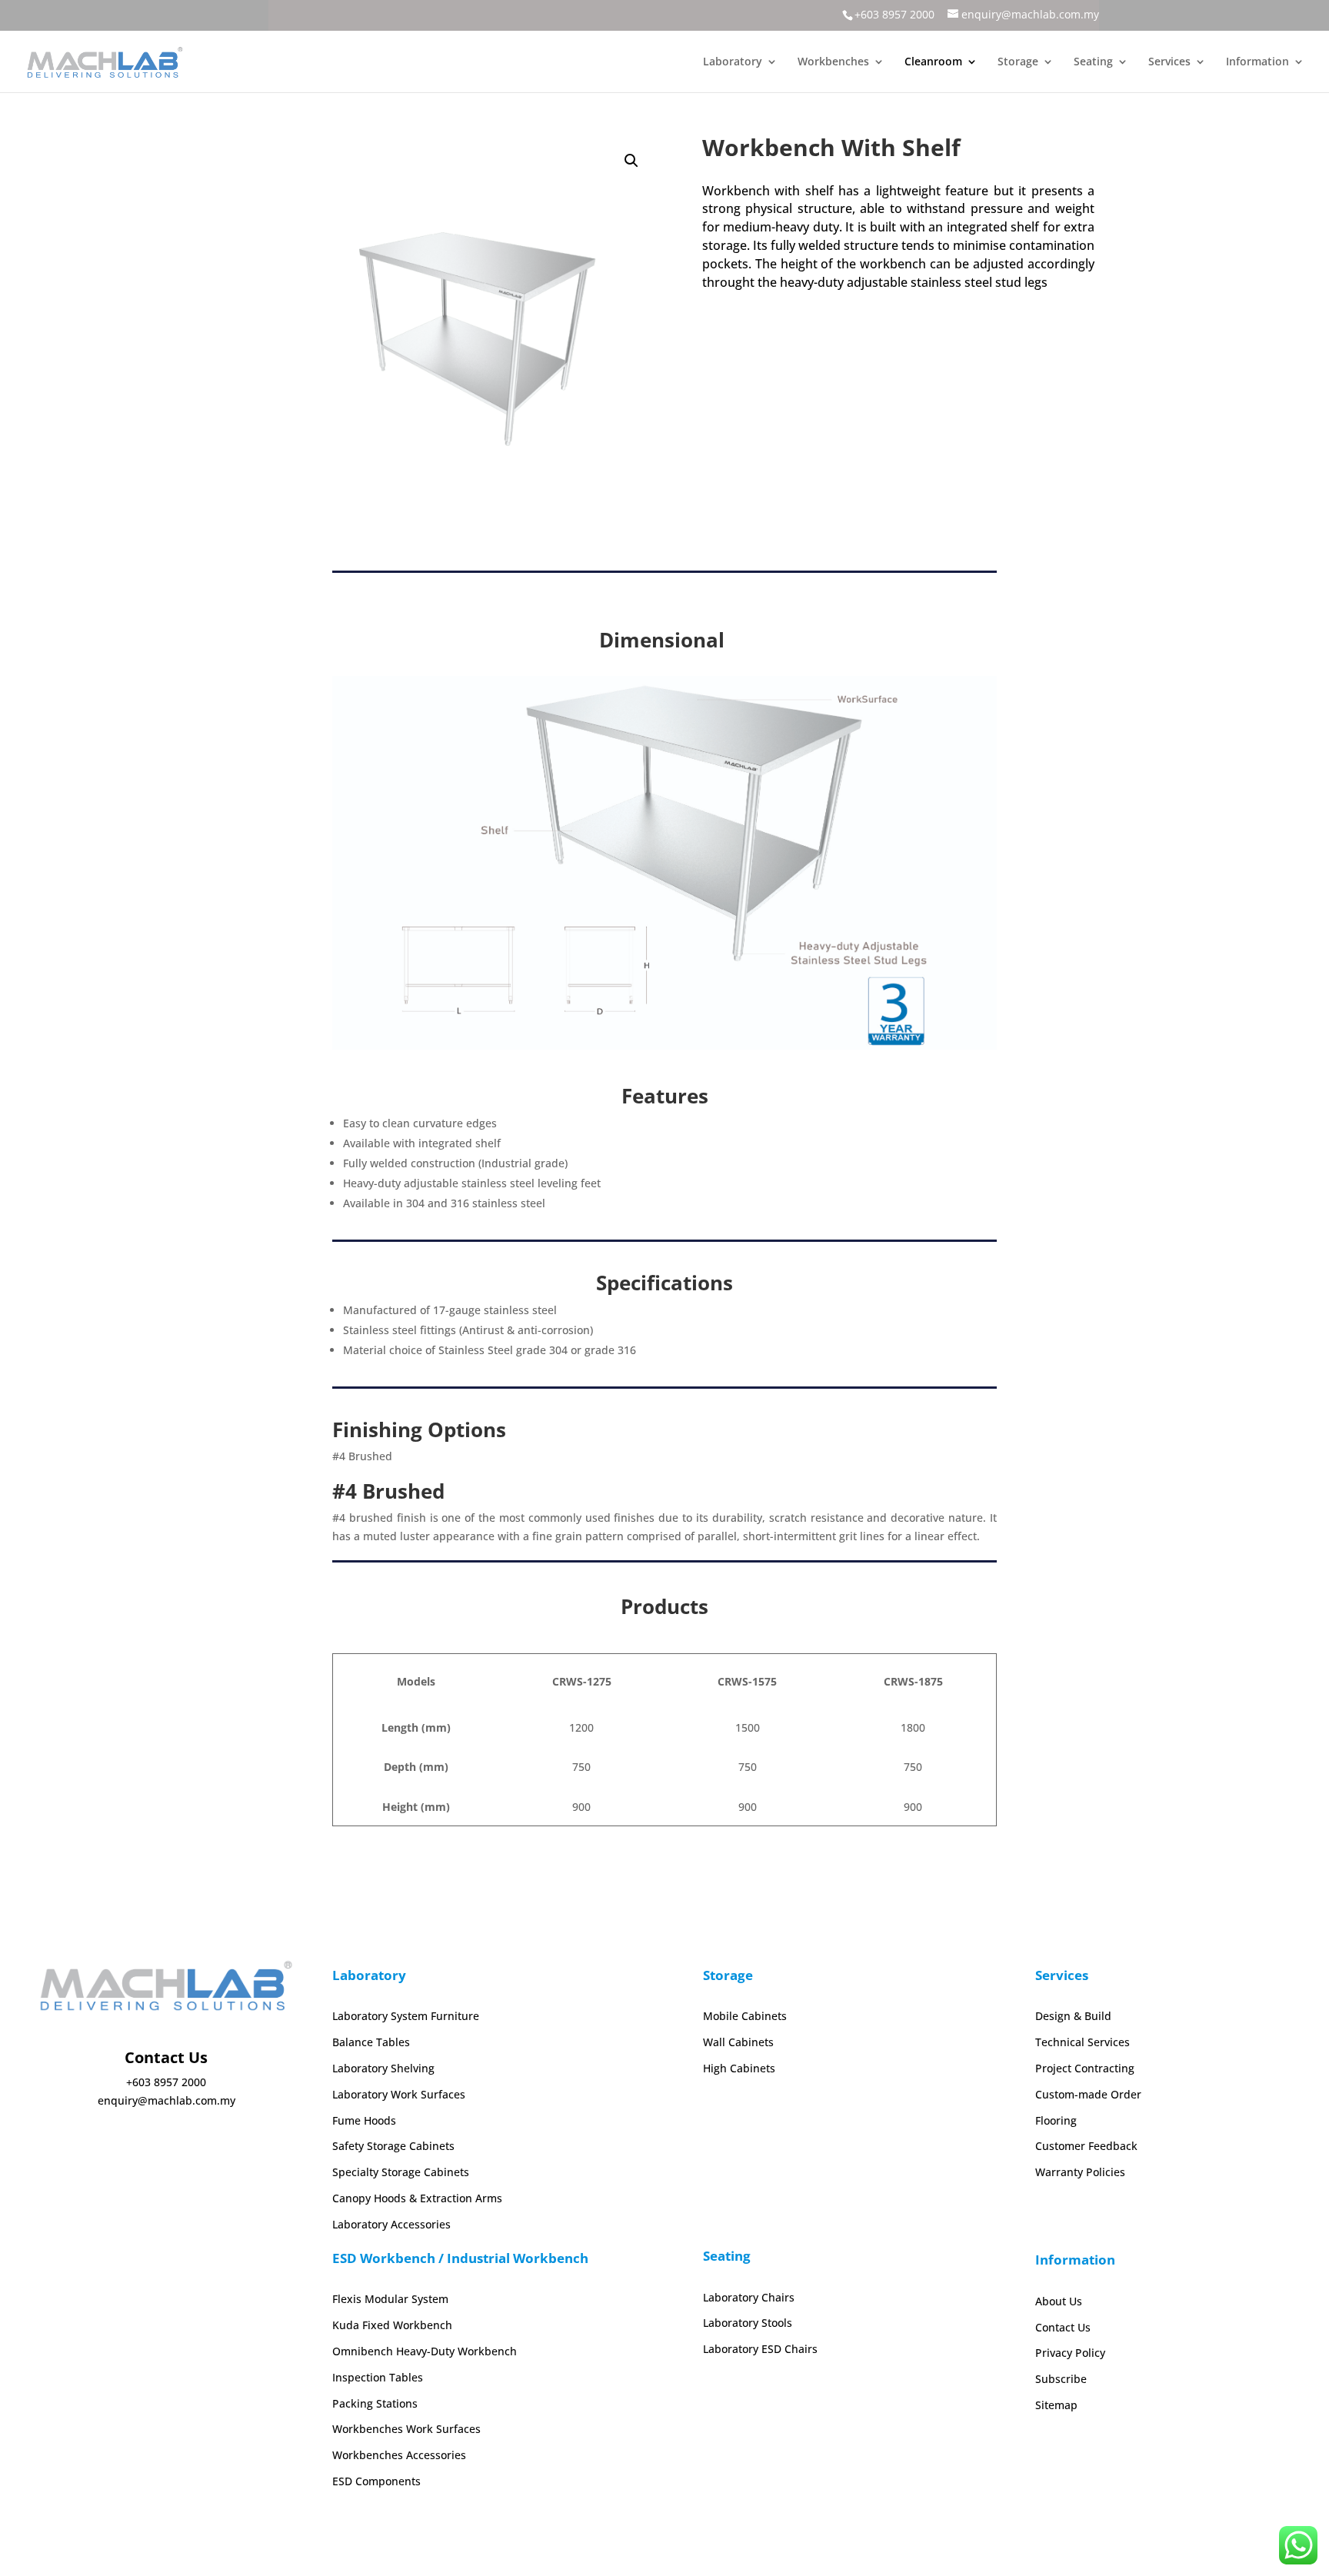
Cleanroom (933, 62)
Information (1257, 62)
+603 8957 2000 (894, 14)
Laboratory (733, 62)
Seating (1093, 62)
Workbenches (833, 62)
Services (1169, 62)
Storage (1018, 62)
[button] (631, 161)
